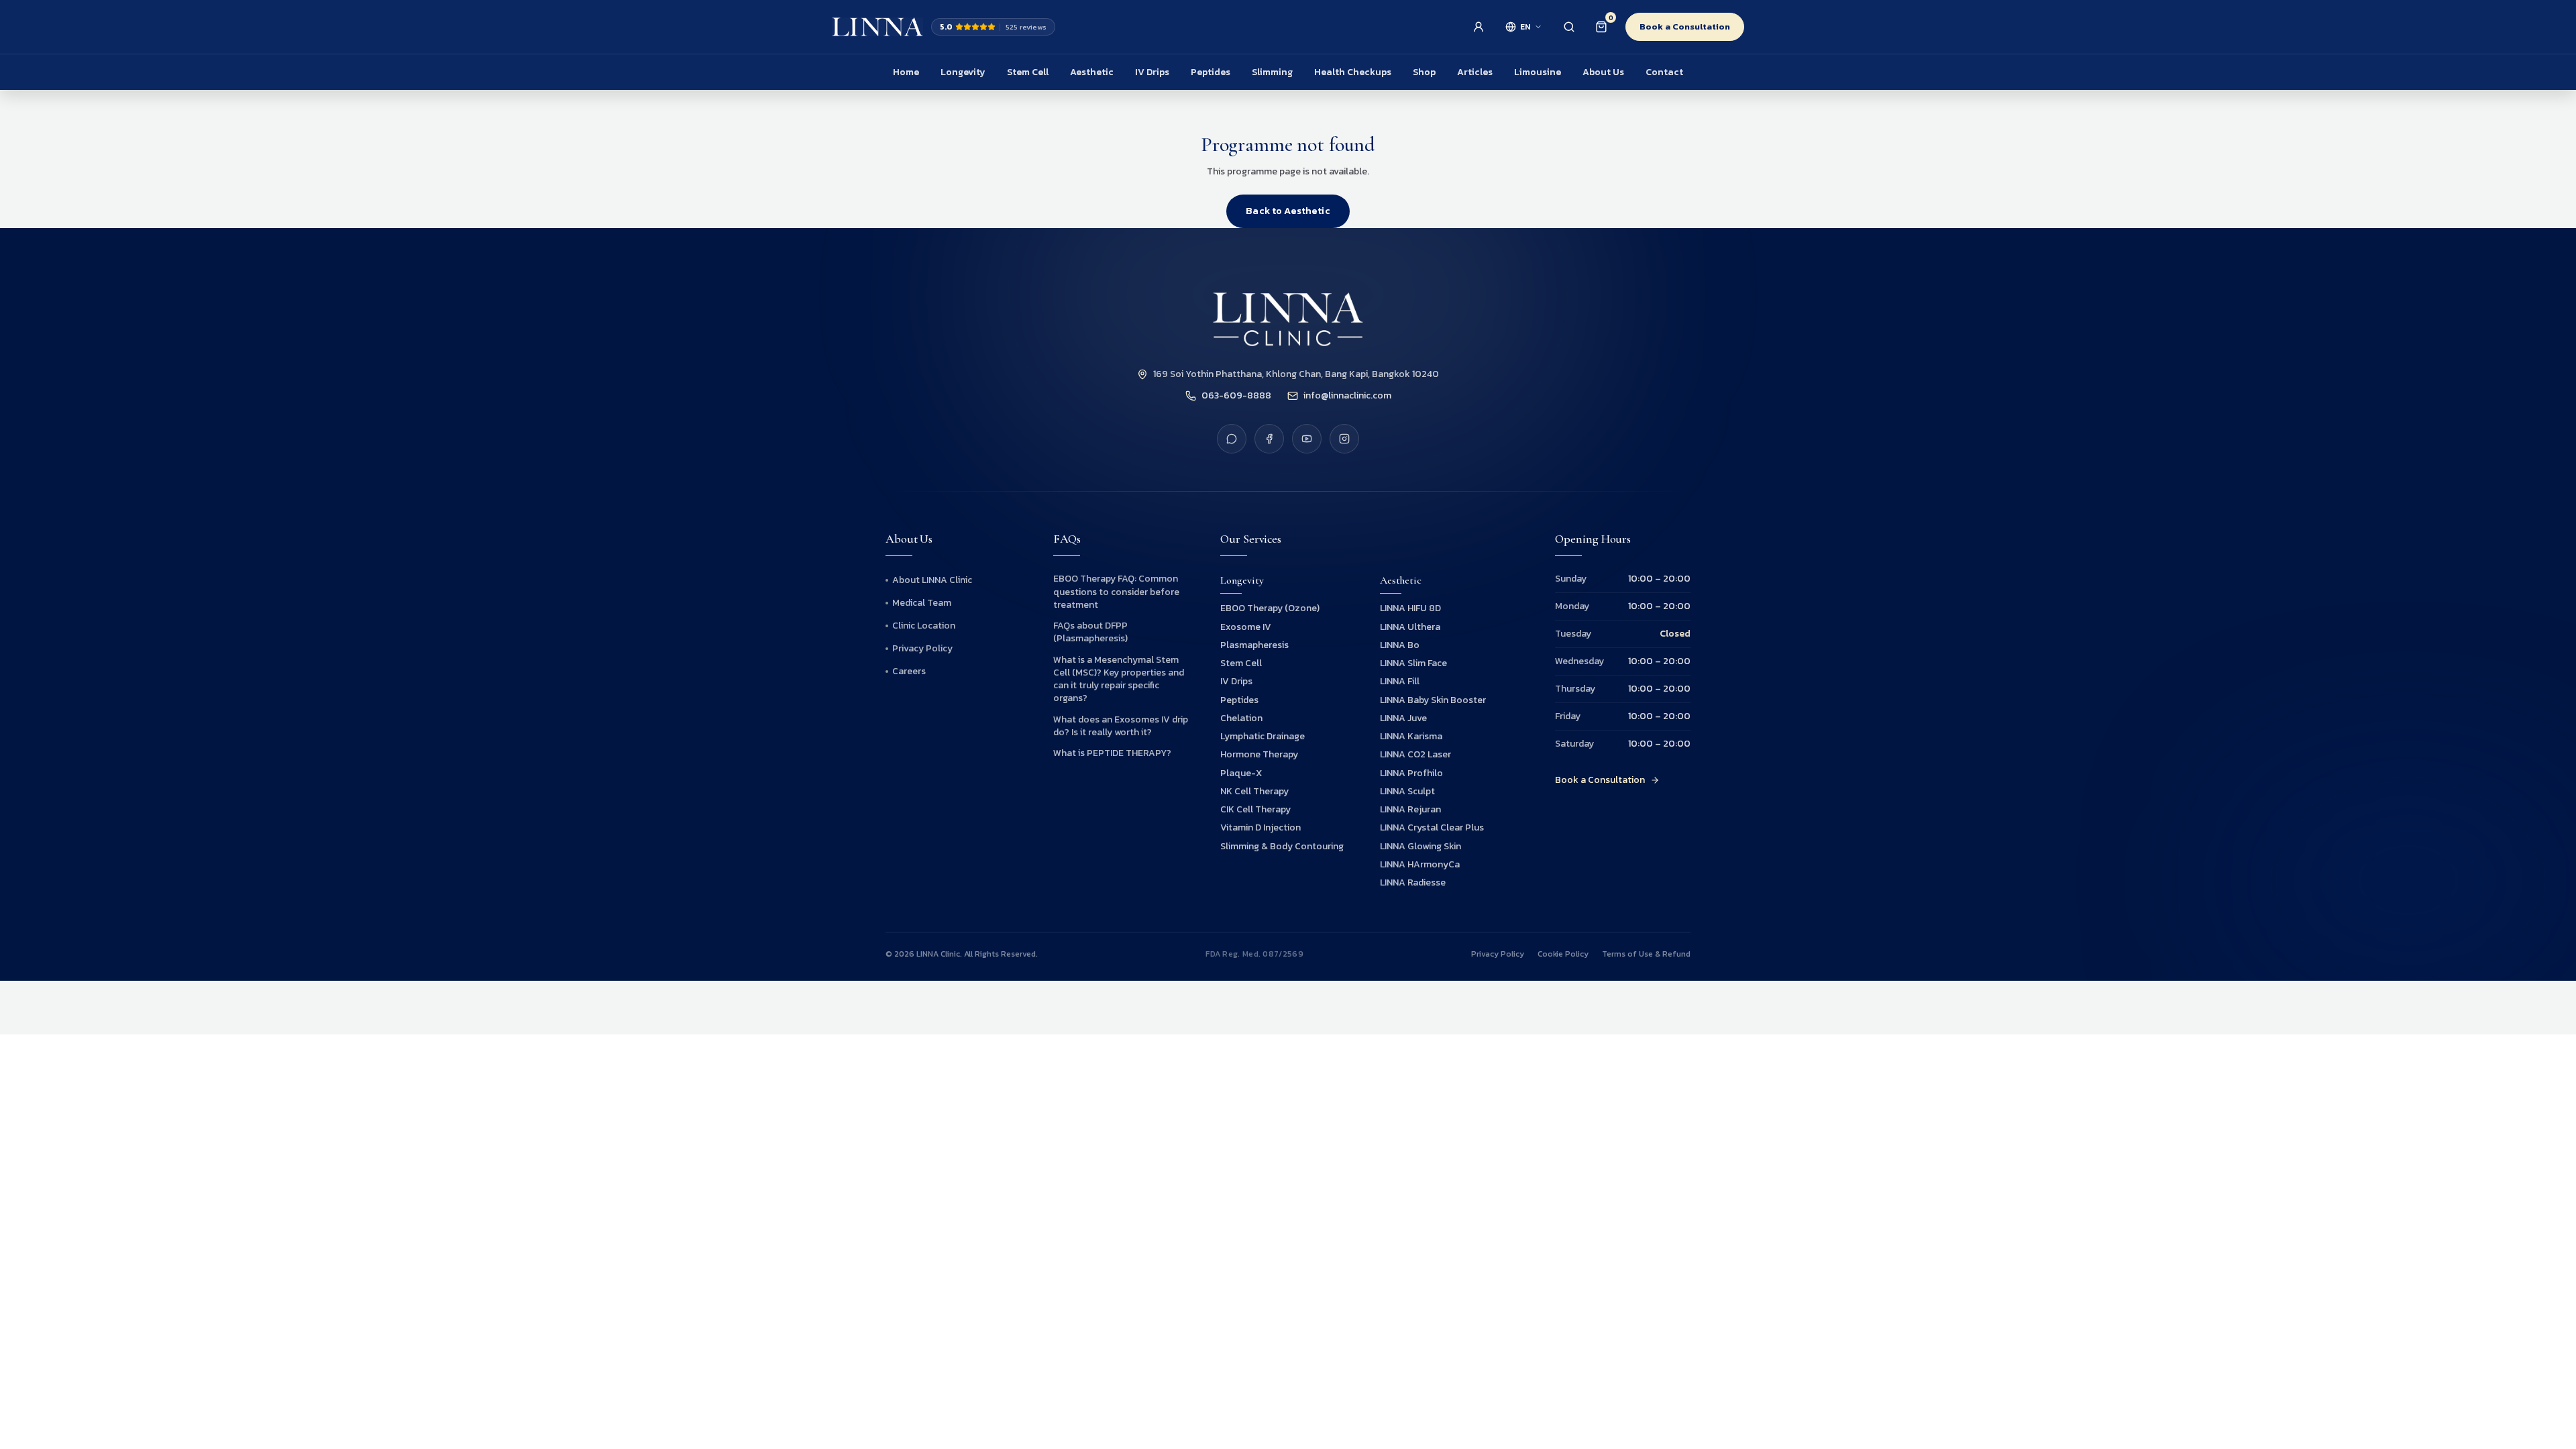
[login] (1479, 27)
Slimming (1272, 72)
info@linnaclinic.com (1347, 396)
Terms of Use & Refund (1646, 954)
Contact (1664, 72)
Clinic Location (924, 626)
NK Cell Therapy (1254, 791)
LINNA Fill (1400, 681)
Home (906, 72)
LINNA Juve (1403, 718)
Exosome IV (1246, 627)
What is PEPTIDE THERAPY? (1112, 753)
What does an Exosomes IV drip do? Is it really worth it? (1121, 726)
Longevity (963, 72)
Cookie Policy (1563, 954)
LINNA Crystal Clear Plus (1432, 827)
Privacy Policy (922, 649)
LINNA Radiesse (1413, 882)
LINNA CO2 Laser (1415, 754)
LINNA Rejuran (1410, 809)
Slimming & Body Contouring (1282, 846)
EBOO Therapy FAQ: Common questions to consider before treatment (1116, 592)
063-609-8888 (1236, 396)
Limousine (1538, 72)
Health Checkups (1353, 72)
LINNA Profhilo (1411, 773)
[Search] (1569, 27)
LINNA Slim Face (1413, 663)
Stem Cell (1028, 72)
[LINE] (1232, 439)
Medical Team (922, 603)
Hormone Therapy (1259, 754)
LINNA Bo (1400, 645)
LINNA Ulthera (1410, 627)
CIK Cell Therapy (1255, 809)
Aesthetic (1092, 72)
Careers (909, 672)
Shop (1424, 72)
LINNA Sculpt (1407, 791)
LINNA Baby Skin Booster (1433, 700)
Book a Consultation (1685, 26)
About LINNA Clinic (932, 580)
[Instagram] (1344, 439)
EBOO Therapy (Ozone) (1270, 608)
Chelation (1241, 718)
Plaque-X (1241, 773)
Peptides (1211, 72)
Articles (1475, 72)
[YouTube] (1307, 439)
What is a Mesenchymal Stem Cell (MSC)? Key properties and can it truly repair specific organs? (1119, 679)
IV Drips (1152, 72)
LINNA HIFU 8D (1410, 608)
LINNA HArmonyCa (1420, 864)
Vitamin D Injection (1260, 827)
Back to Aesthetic (1288, 211)
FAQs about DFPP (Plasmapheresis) (1090, 632)
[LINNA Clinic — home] (877, 27)
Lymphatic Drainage (1263, 736)
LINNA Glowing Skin (1420, 846)
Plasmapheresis (1254, 645)
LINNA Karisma (1411, 736)
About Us (1603, 72)
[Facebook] (1269, 439)
